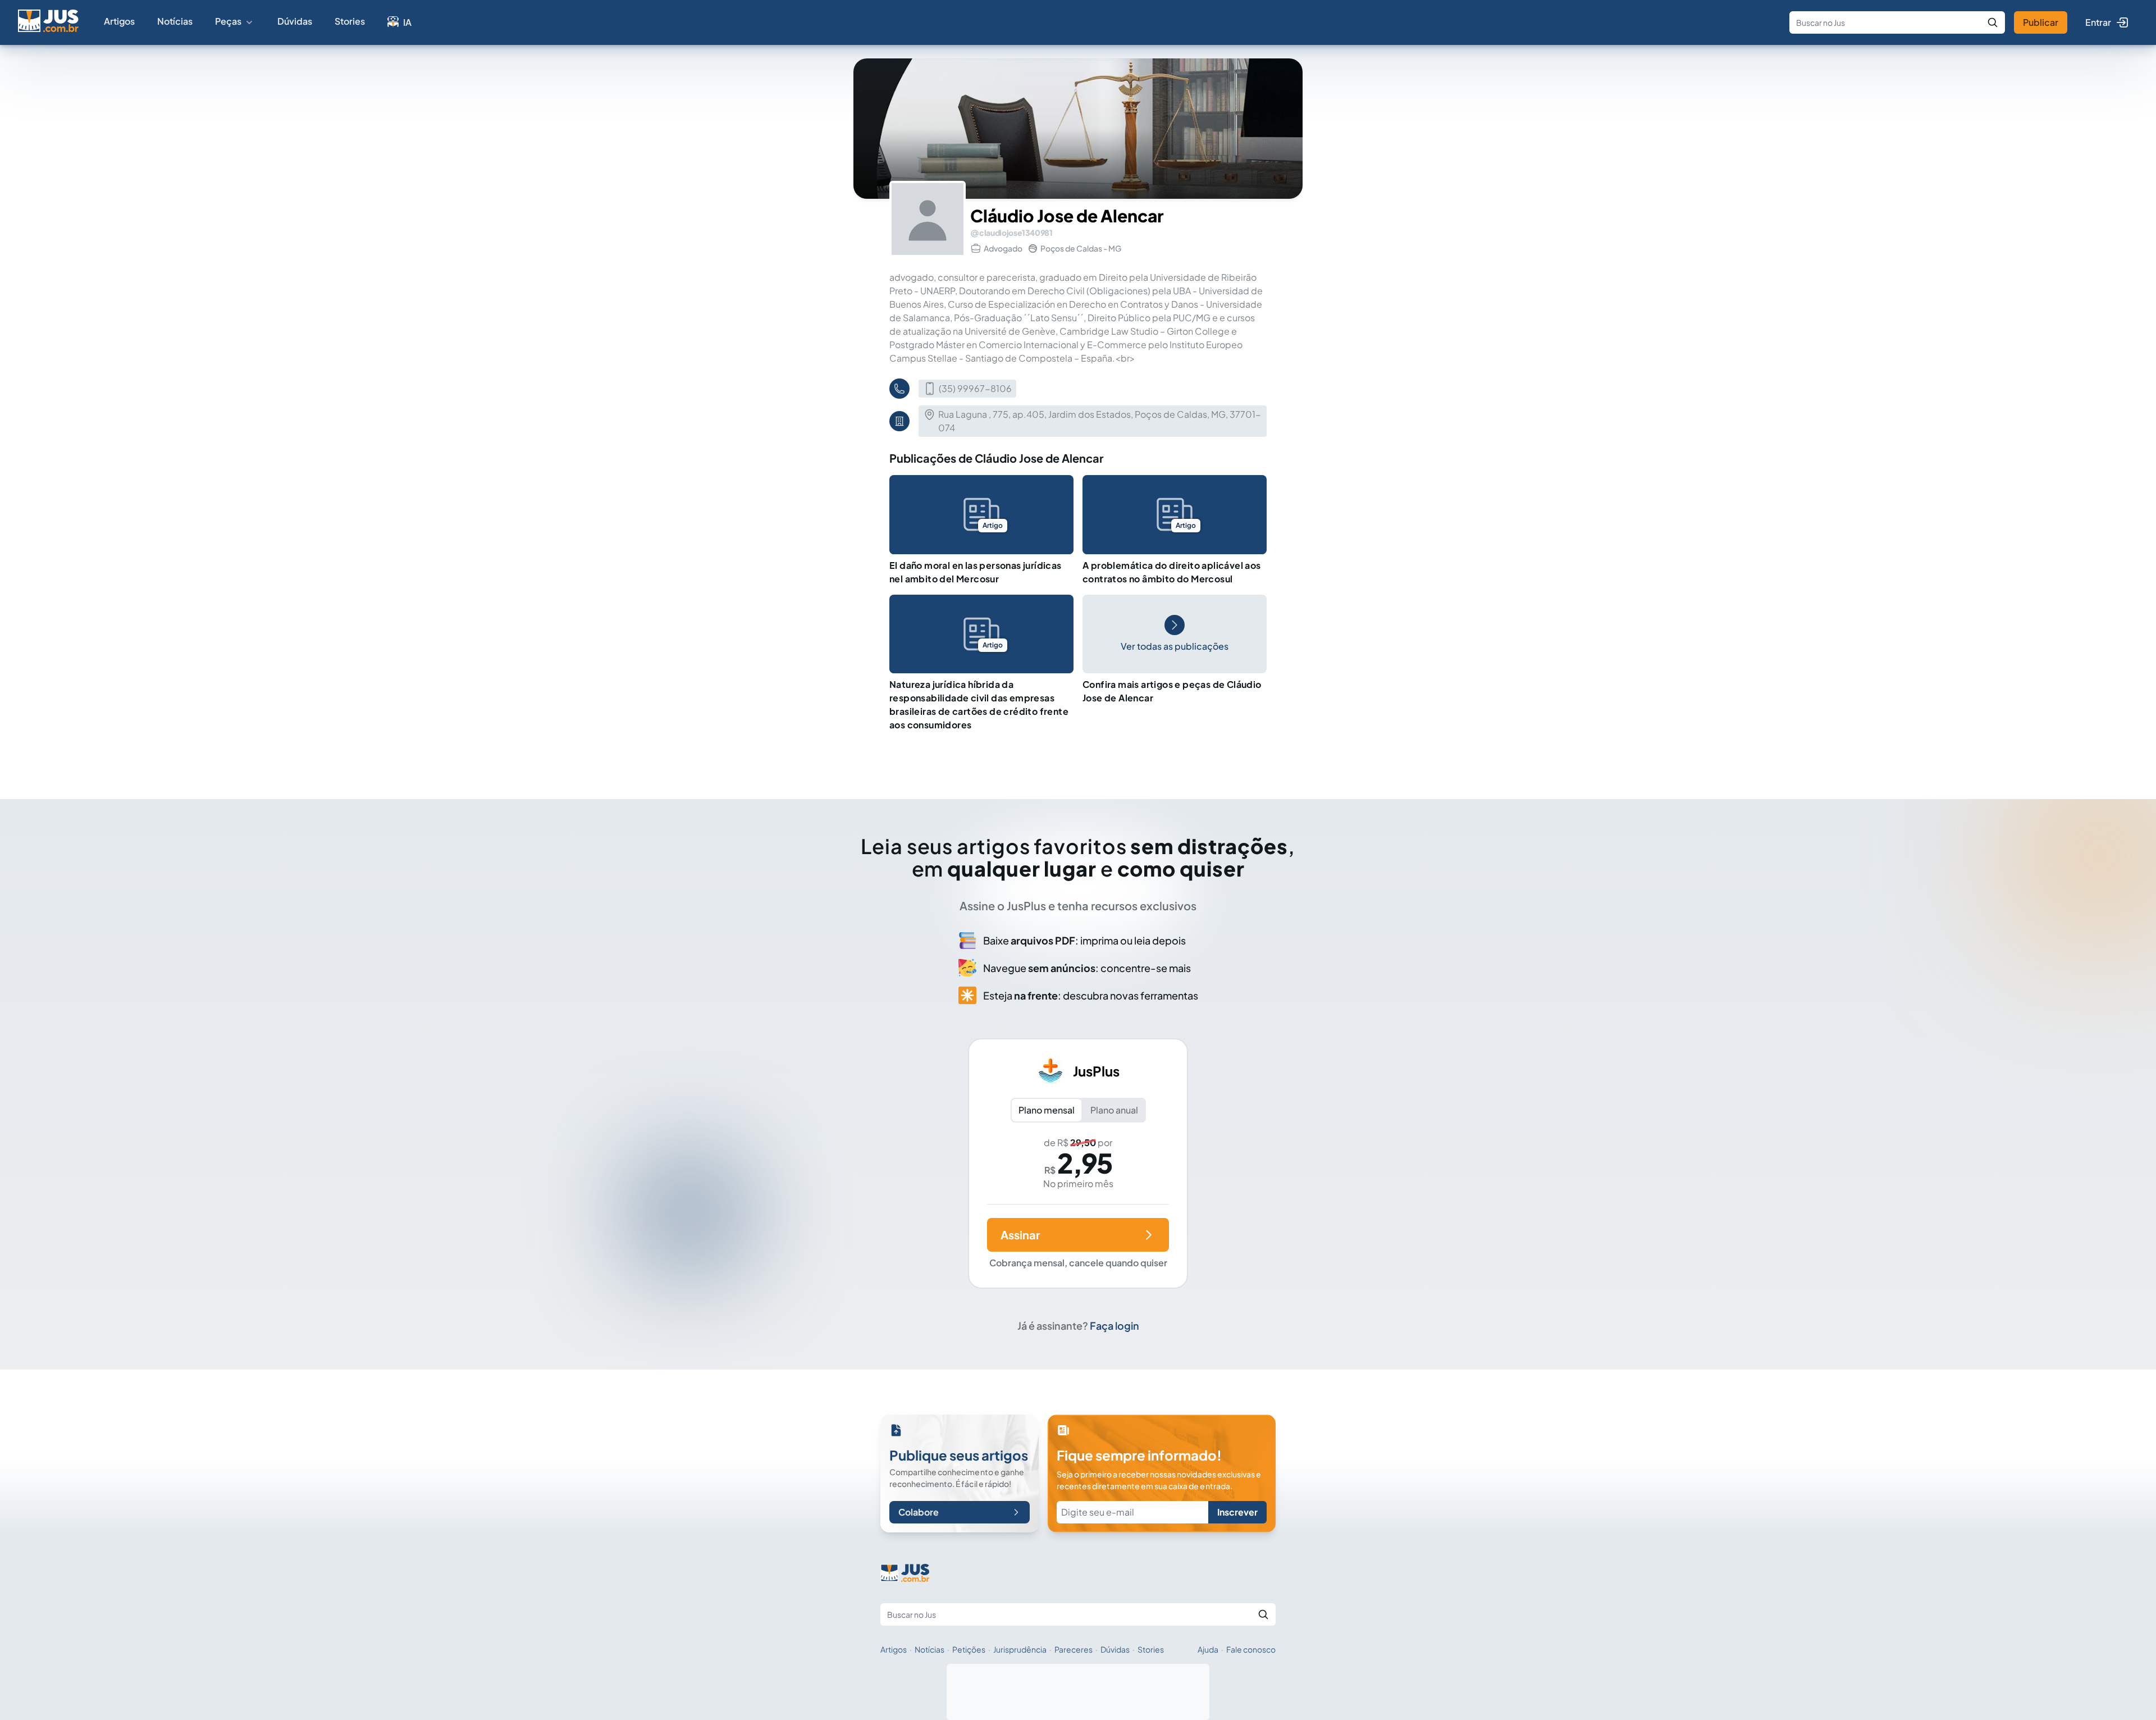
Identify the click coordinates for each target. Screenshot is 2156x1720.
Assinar (1020, 1235)
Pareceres (1074, 1649)
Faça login (1114, 1326)
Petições (969, 1649)
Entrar (2098, 22)
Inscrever (1237, 1512)
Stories (350, 21)
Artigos (119, 21)
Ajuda (1208, 1649)
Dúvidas (295, 21)
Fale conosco (1251, 1649)
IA (407, 22)
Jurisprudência (1020, 1649)
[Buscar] (1993, 22)
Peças (228, 21)
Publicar (2041, 22)
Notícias (175, 21)
